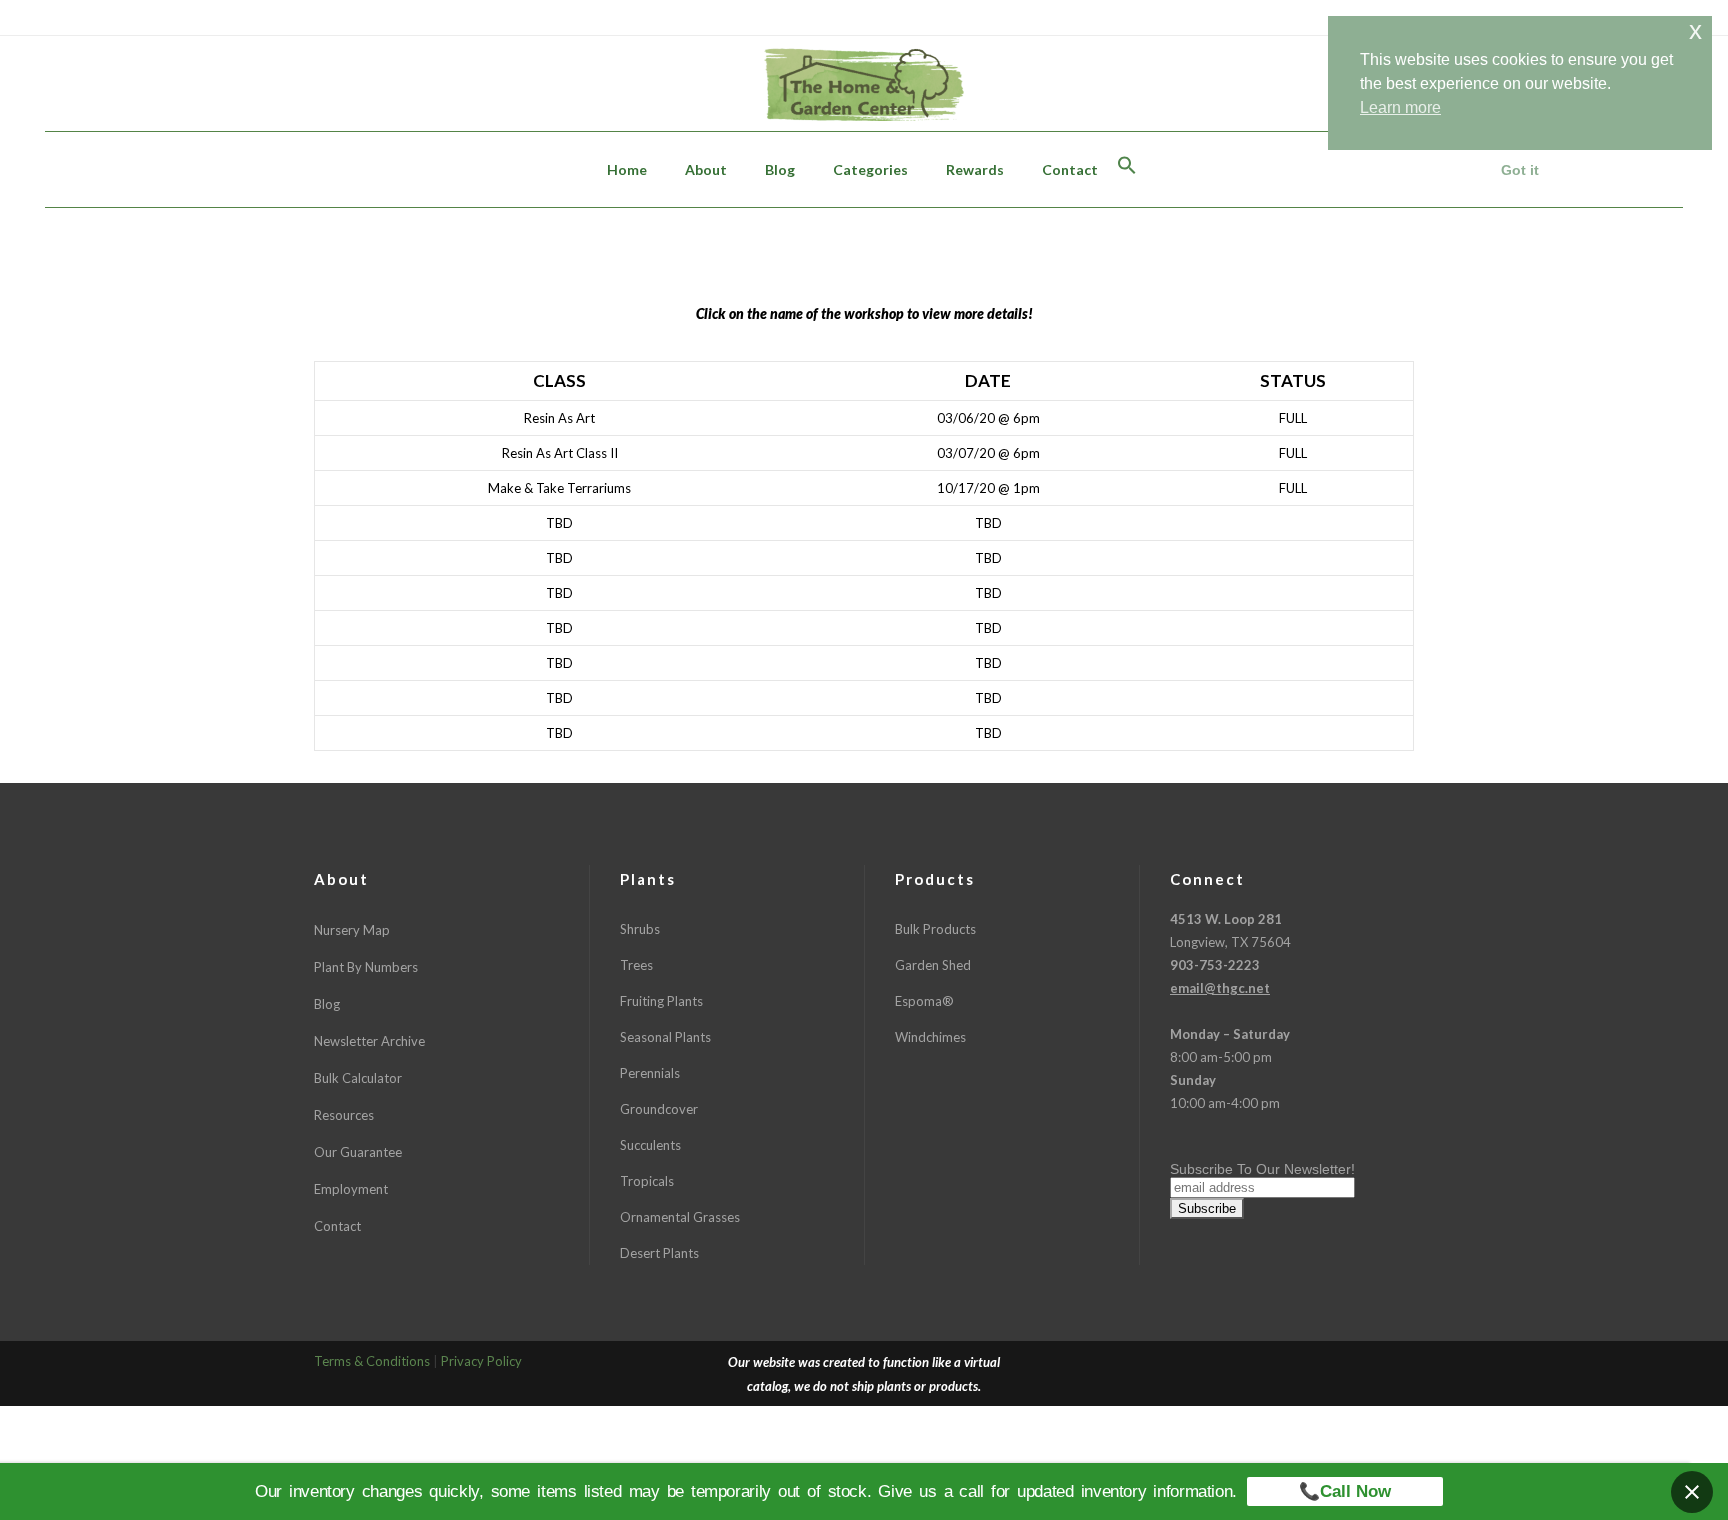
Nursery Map (352, 930)
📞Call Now (1345, 1491)
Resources (344, 1115)
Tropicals (647, 1181)
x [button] (1695, 30)
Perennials (650, 1073)
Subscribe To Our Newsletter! (1262, 1169)
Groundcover (659, 1109)
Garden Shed (933, 965)
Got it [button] (1520, 170)
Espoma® (924, 1001)
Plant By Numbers (366, 967)
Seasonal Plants (665, 1037)
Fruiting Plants (661, 1001)
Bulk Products (935, 929)
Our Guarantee (358, 1152)
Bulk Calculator (358, 1078)
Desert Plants (659, 1253)
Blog (327, 1004)
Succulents (650, 1145)
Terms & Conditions (372, 1361)
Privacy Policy (481, 1361)
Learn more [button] (1400, 107)
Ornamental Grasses (680, 1217)
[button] (1127, 169)
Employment (351, 1189)
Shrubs (640, 929)
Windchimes (930, 1037)
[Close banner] (1692, 1492)
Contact (337, 1226)
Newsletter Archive (369, 1041)
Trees (636, 965)
